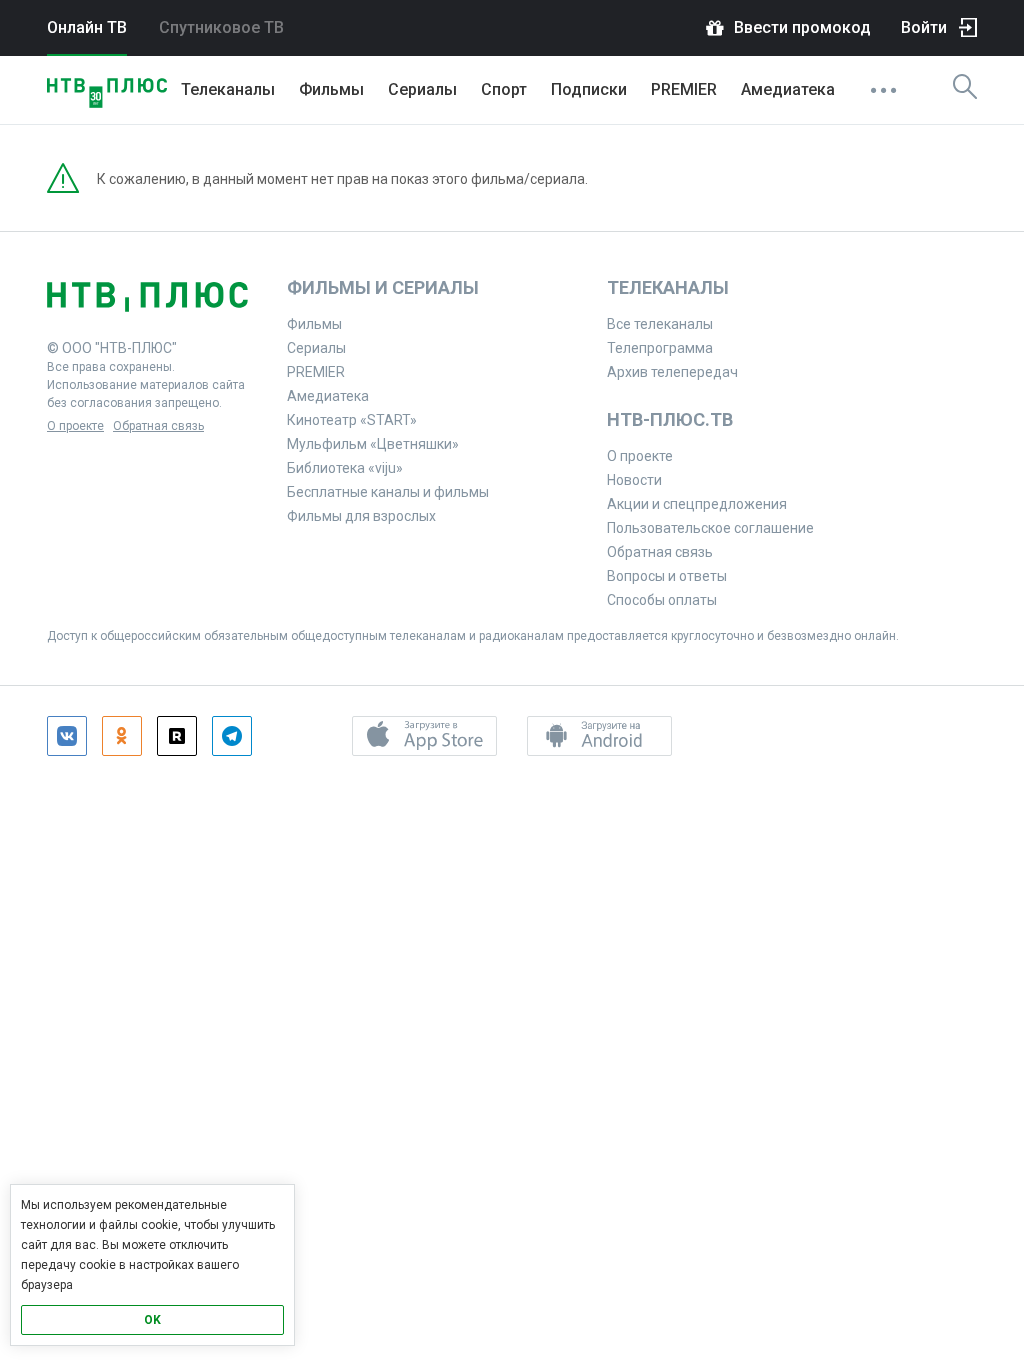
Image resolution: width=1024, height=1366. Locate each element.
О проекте (75, 426)
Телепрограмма (660, 348)
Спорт (504, 89)
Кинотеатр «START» (352, 420)
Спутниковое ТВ (221, 27)
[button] (424, 736)
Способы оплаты (662, 600)
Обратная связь (158, 426)
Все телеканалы (660, 324)
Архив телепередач (672, 372)
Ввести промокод (802, 27)
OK (152, 1320)
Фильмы (331, 89)
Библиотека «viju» (345, 468)
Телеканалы (228, 89)
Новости (634, 480)
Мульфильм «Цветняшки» (373, 444)
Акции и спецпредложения (697, 504)
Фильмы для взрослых (361, 516)
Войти (924, 27)
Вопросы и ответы (667, 576)
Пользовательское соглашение (710, 528)
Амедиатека (788, 89)
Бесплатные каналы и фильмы (388, 492)
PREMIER (684, 89)
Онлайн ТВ (87, 27)
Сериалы (422, 89)
